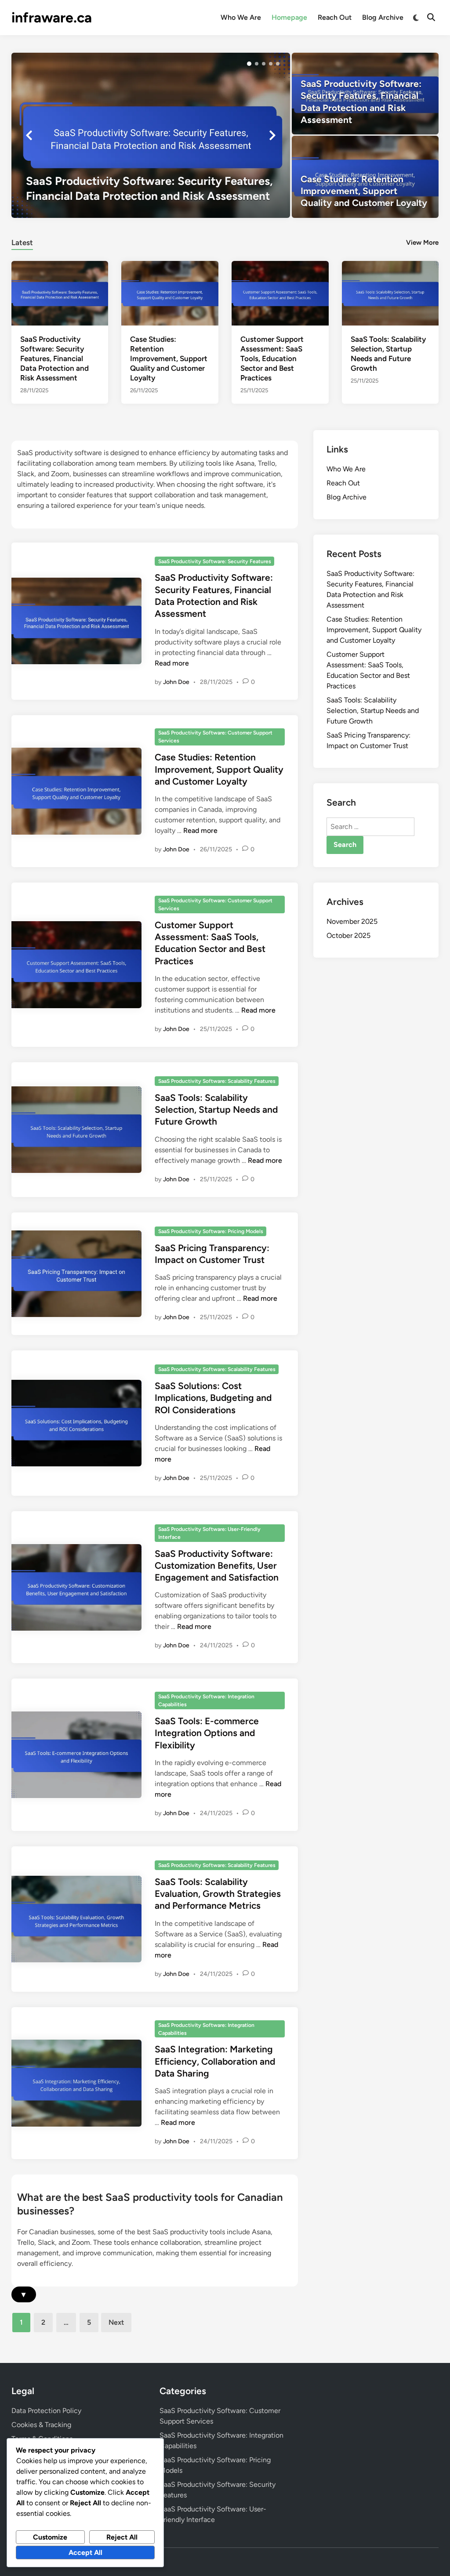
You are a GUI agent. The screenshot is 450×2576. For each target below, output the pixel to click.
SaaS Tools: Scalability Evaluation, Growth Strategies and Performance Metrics (218, 1894)
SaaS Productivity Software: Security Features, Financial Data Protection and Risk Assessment (54, 358)
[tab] (22, 241)
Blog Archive (383, 17)
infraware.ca (52, 18)
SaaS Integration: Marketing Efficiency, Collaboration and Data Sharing (215, 2061)
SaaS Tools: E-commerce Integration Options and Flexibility (207, 1733)
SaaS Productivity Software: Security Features (215, 561)
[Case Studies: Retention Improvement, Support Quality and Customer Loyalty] (365, 177)
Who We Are (241, 17)
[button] (249, 64)
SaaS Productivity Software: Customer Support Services (215, 737)
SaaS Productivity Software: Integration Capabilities (206, 1700)
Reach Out (335, 17)
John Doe (176, 682)
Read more (172, 663)
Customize (50, 2537)
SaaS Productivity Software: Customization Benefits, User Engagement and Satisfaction (217, 1566)
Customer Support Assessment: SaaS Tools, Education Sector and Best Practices (272, 358)
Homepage (289, 17)
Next (116, 2322)
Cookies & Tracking (41, 2425)
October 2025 (348, 935)
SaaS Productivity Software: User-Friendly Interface (209, 1533)
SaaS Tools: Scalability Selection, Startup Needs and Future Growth (216, 1110)
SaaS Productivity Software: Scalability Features (217, 1081)
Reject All (122, 2537)
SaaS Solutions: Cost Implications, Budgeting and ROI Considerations (213, 1398)
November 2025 (352, 921)
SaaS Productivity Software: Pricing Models (211, 1231)
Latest (22, 242)
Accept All (85, 2552)
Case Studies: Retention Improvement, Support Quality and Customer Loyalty (169, 358)
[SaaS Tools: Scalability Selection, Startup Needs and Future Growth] (390, 292)
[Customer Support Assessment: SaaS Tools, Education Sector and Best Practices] (280, 292)
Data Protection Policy (46, 2411)
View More (422, 242)
